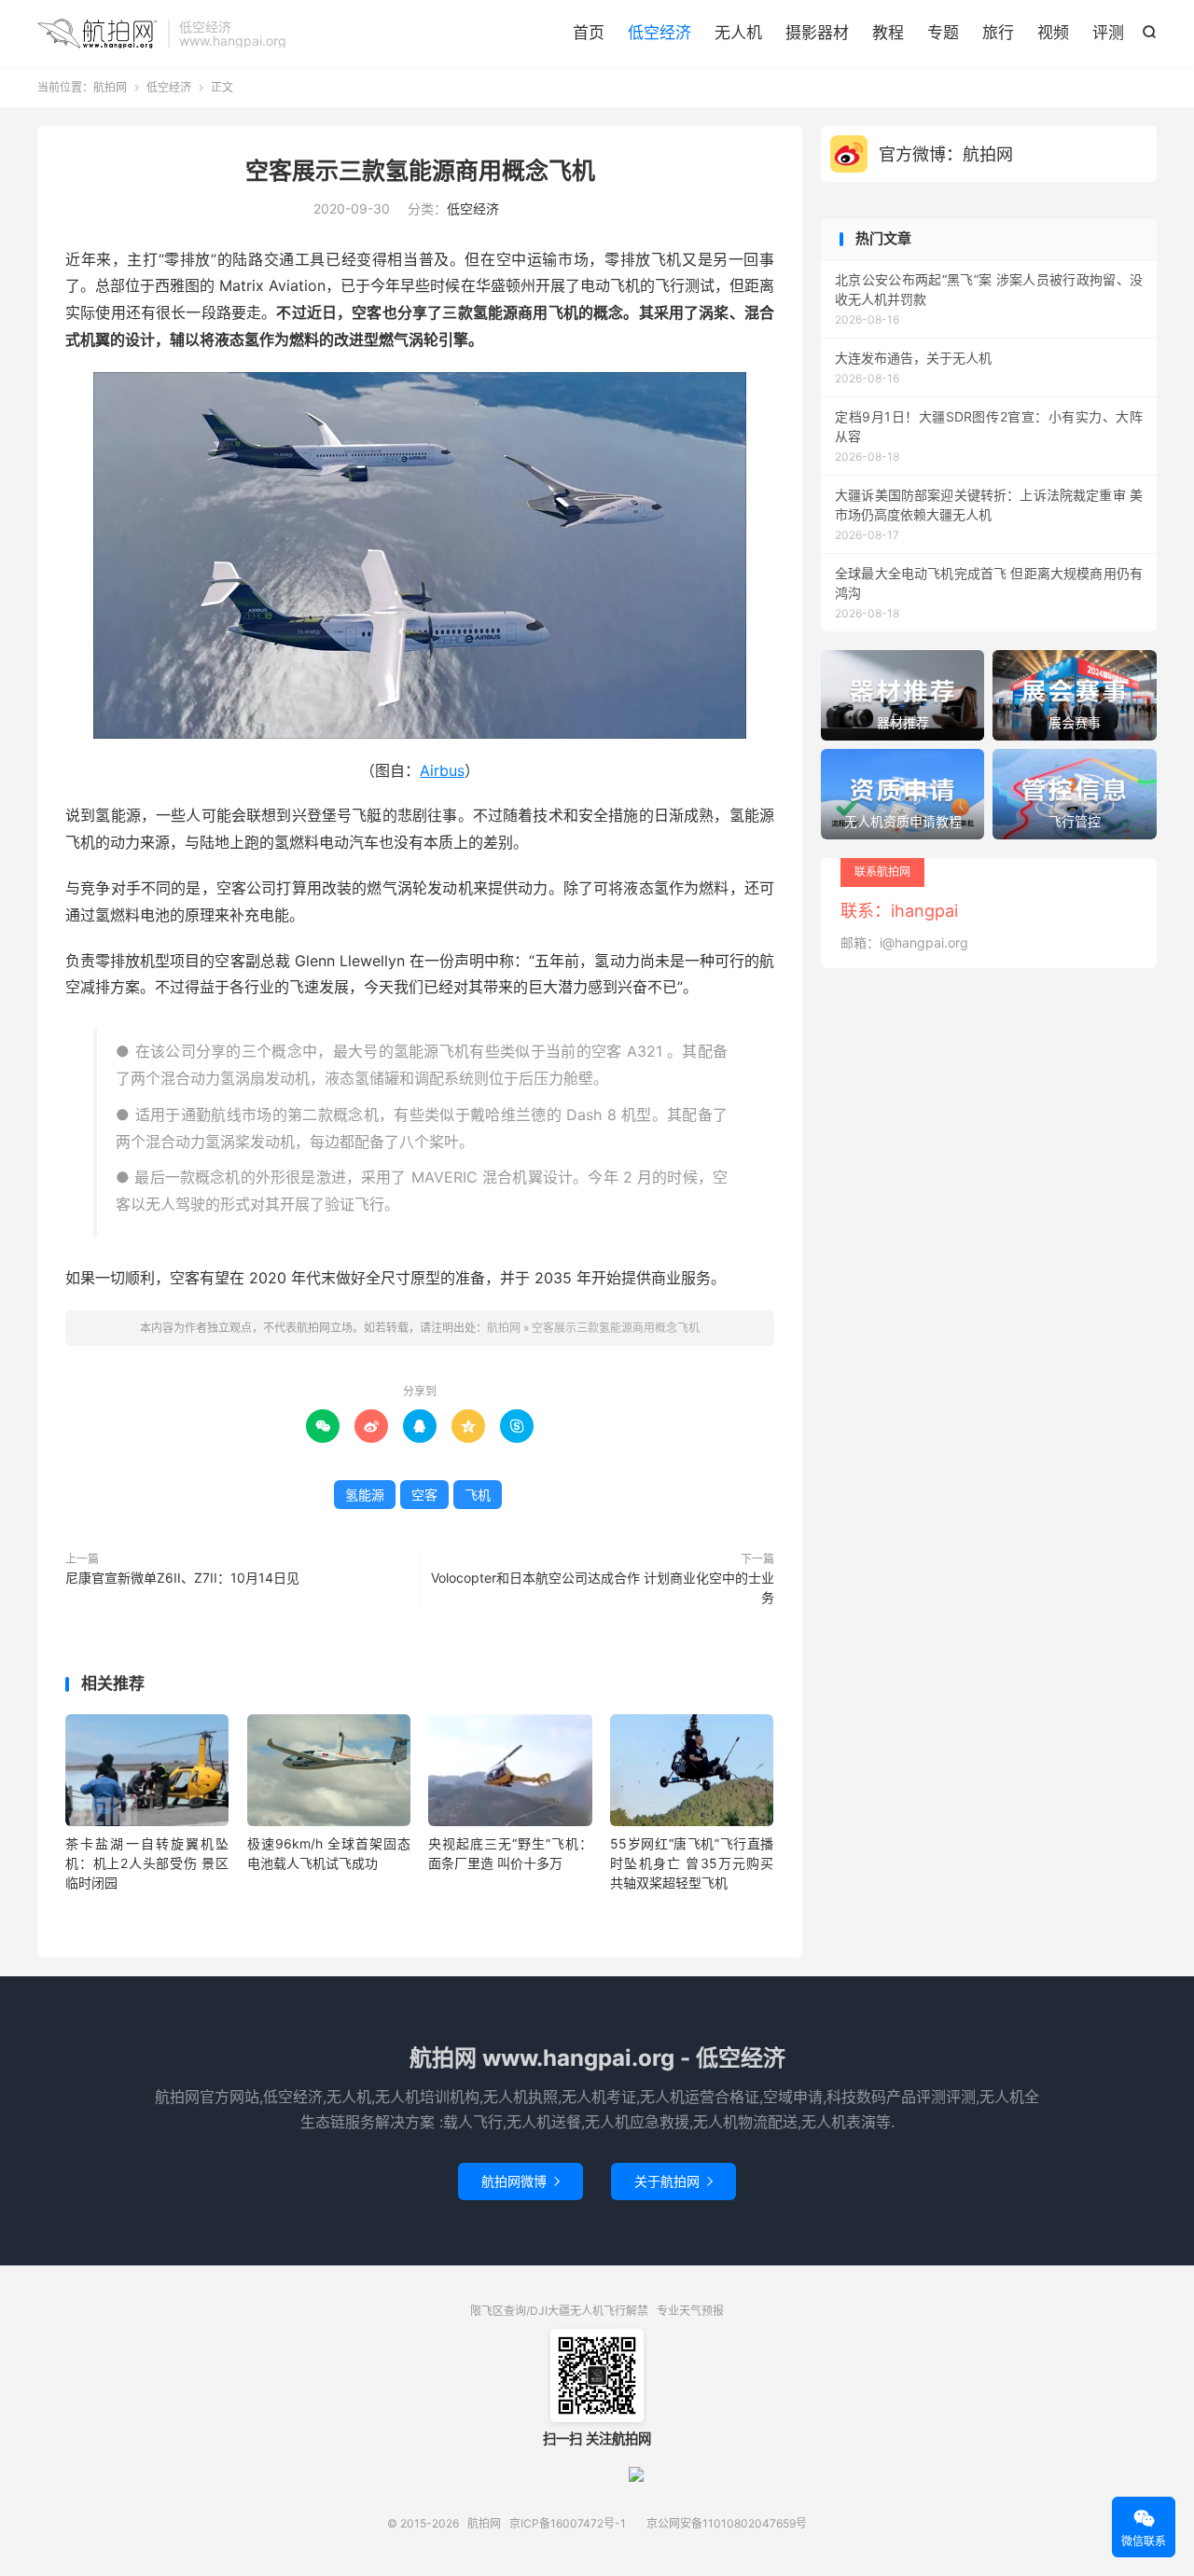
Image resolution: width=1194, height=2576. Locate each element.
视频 (1053, 33)
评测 (1108, 33)
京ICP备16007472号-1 (568, 2523)
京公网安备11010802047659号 (727, 2523)
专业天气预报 (690, 2311)
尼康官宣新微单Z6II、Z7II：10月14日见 (182, 1578)
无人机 (738, 33)
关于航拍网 (673, 2181)
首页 (589, 33)
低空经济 (659, 33)
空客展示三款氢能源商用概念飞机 (420, 171)
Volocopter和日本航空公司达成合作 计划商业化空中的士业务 (603, 1587)
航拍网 (98, 34)
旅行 (998, 33)
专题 (943, 33)
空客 (424, 1495)
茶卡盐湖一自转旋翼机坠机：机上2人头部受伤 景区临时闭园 (147, 1863)
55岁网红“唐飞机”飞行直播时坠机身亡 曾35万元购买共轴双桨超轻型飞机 (692, 1863)
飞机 (478, 1495)
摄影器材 (817, 33)
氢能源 (365, 1495)
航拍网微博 (521, 2181)
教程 (888, 33)
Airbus (442, 770)
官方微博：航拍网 (946, 154)
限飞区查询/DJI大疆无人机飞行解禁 (559, 2311)
